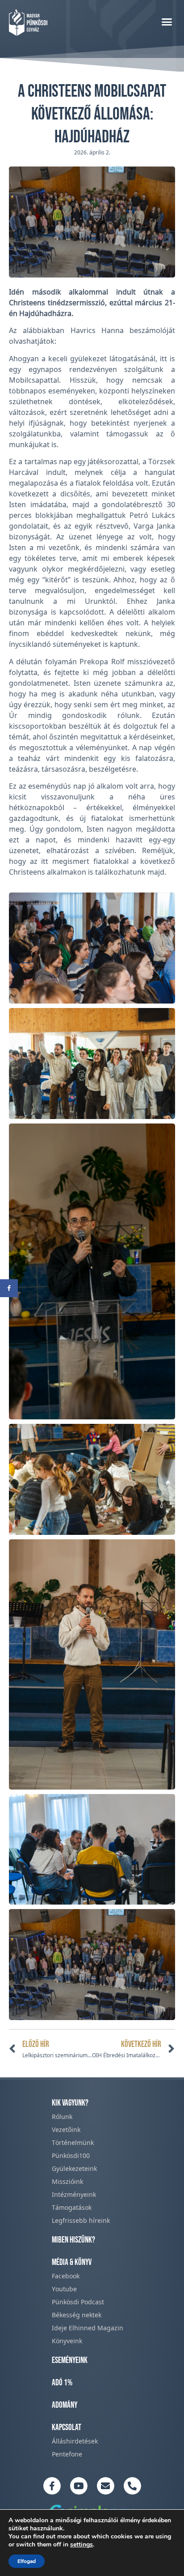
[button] (167, 21)
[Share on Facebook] (9, 1288)
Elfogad (27, 2561)
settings (82, 2545)
